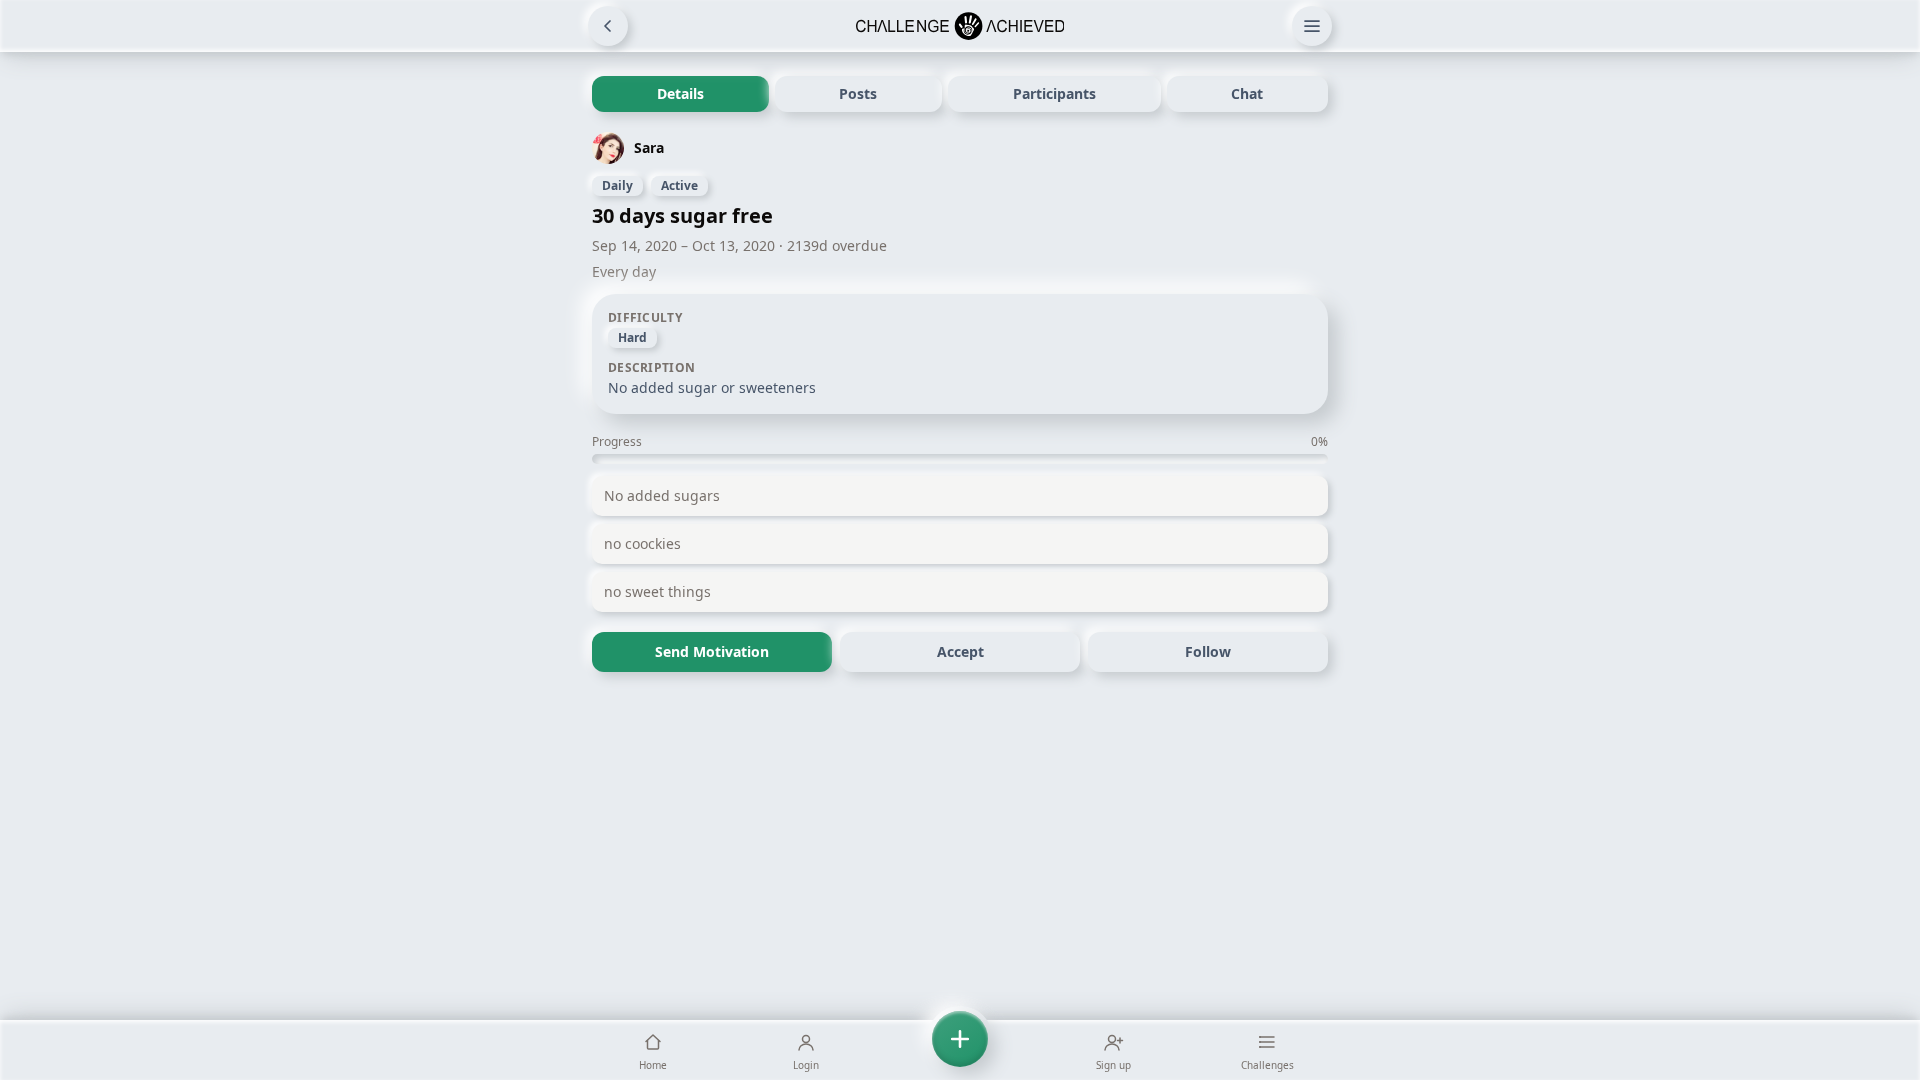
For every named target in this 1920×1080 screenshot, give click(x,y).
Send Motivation (712, 651)
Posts (858, 93)
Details (680, 93)
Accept (960, 651)
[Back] (608, 26)
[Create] (960, 1050)
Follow (1208, 651)
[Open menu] (1312, 26)
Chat (1247, 93)
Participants (1054, 93)
